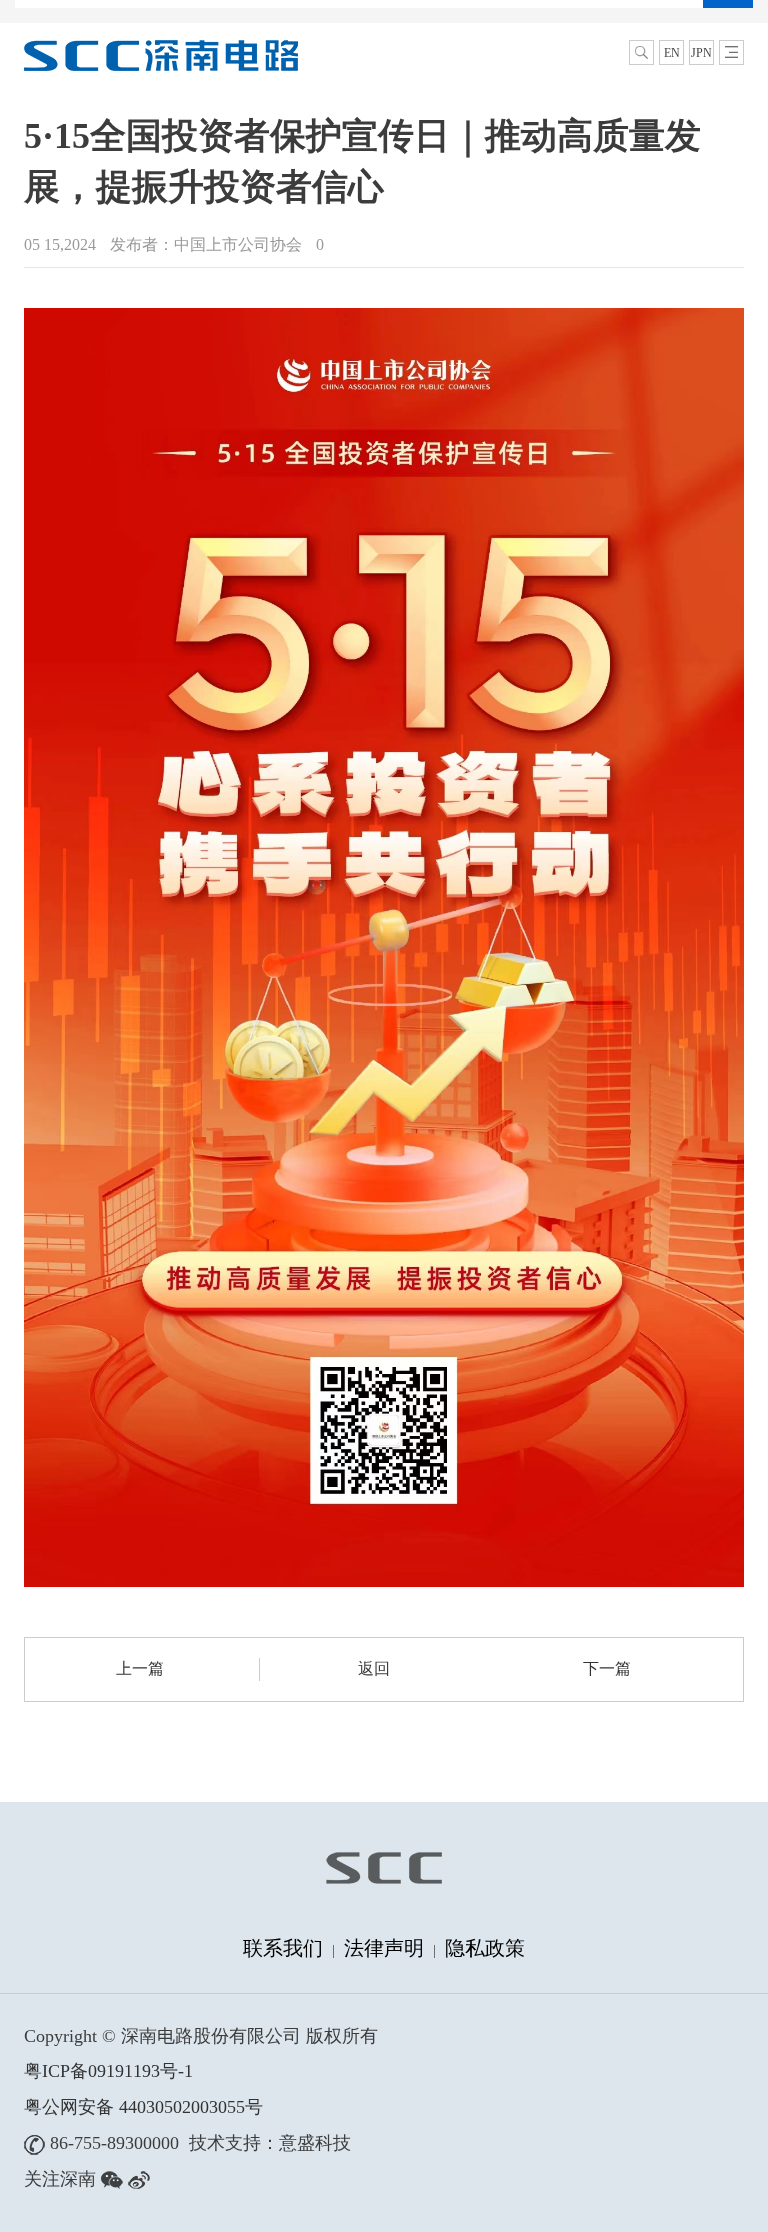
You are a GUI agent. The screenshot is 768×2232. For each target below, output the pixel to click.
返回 (374, 1668)
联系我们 (283, 1948)
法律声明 (384, 1948)
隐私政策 (485, 1948)
